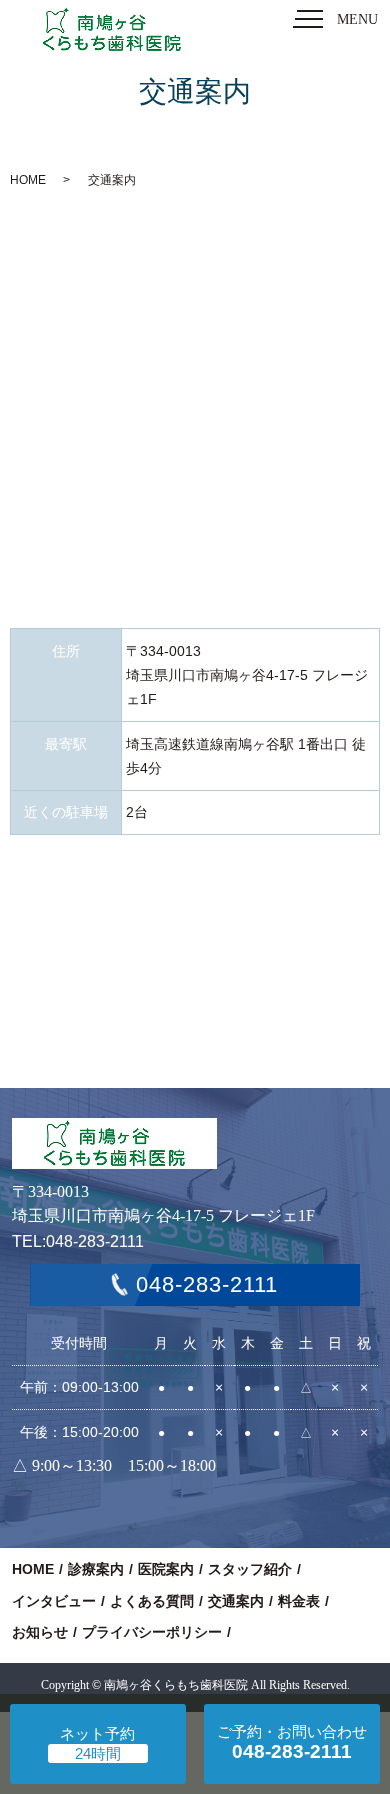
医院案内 (166, 1569)
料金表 (299, 1601)
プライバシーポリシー (152, 1632)
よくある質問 (152, 1601)
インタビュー (54, 1601)
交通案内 (236, 1601)
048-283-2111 (207, 1284)
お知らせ (40, 1632)
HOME (28, 180)
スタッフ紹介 (250, 1569)
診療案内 (96, 1569)
